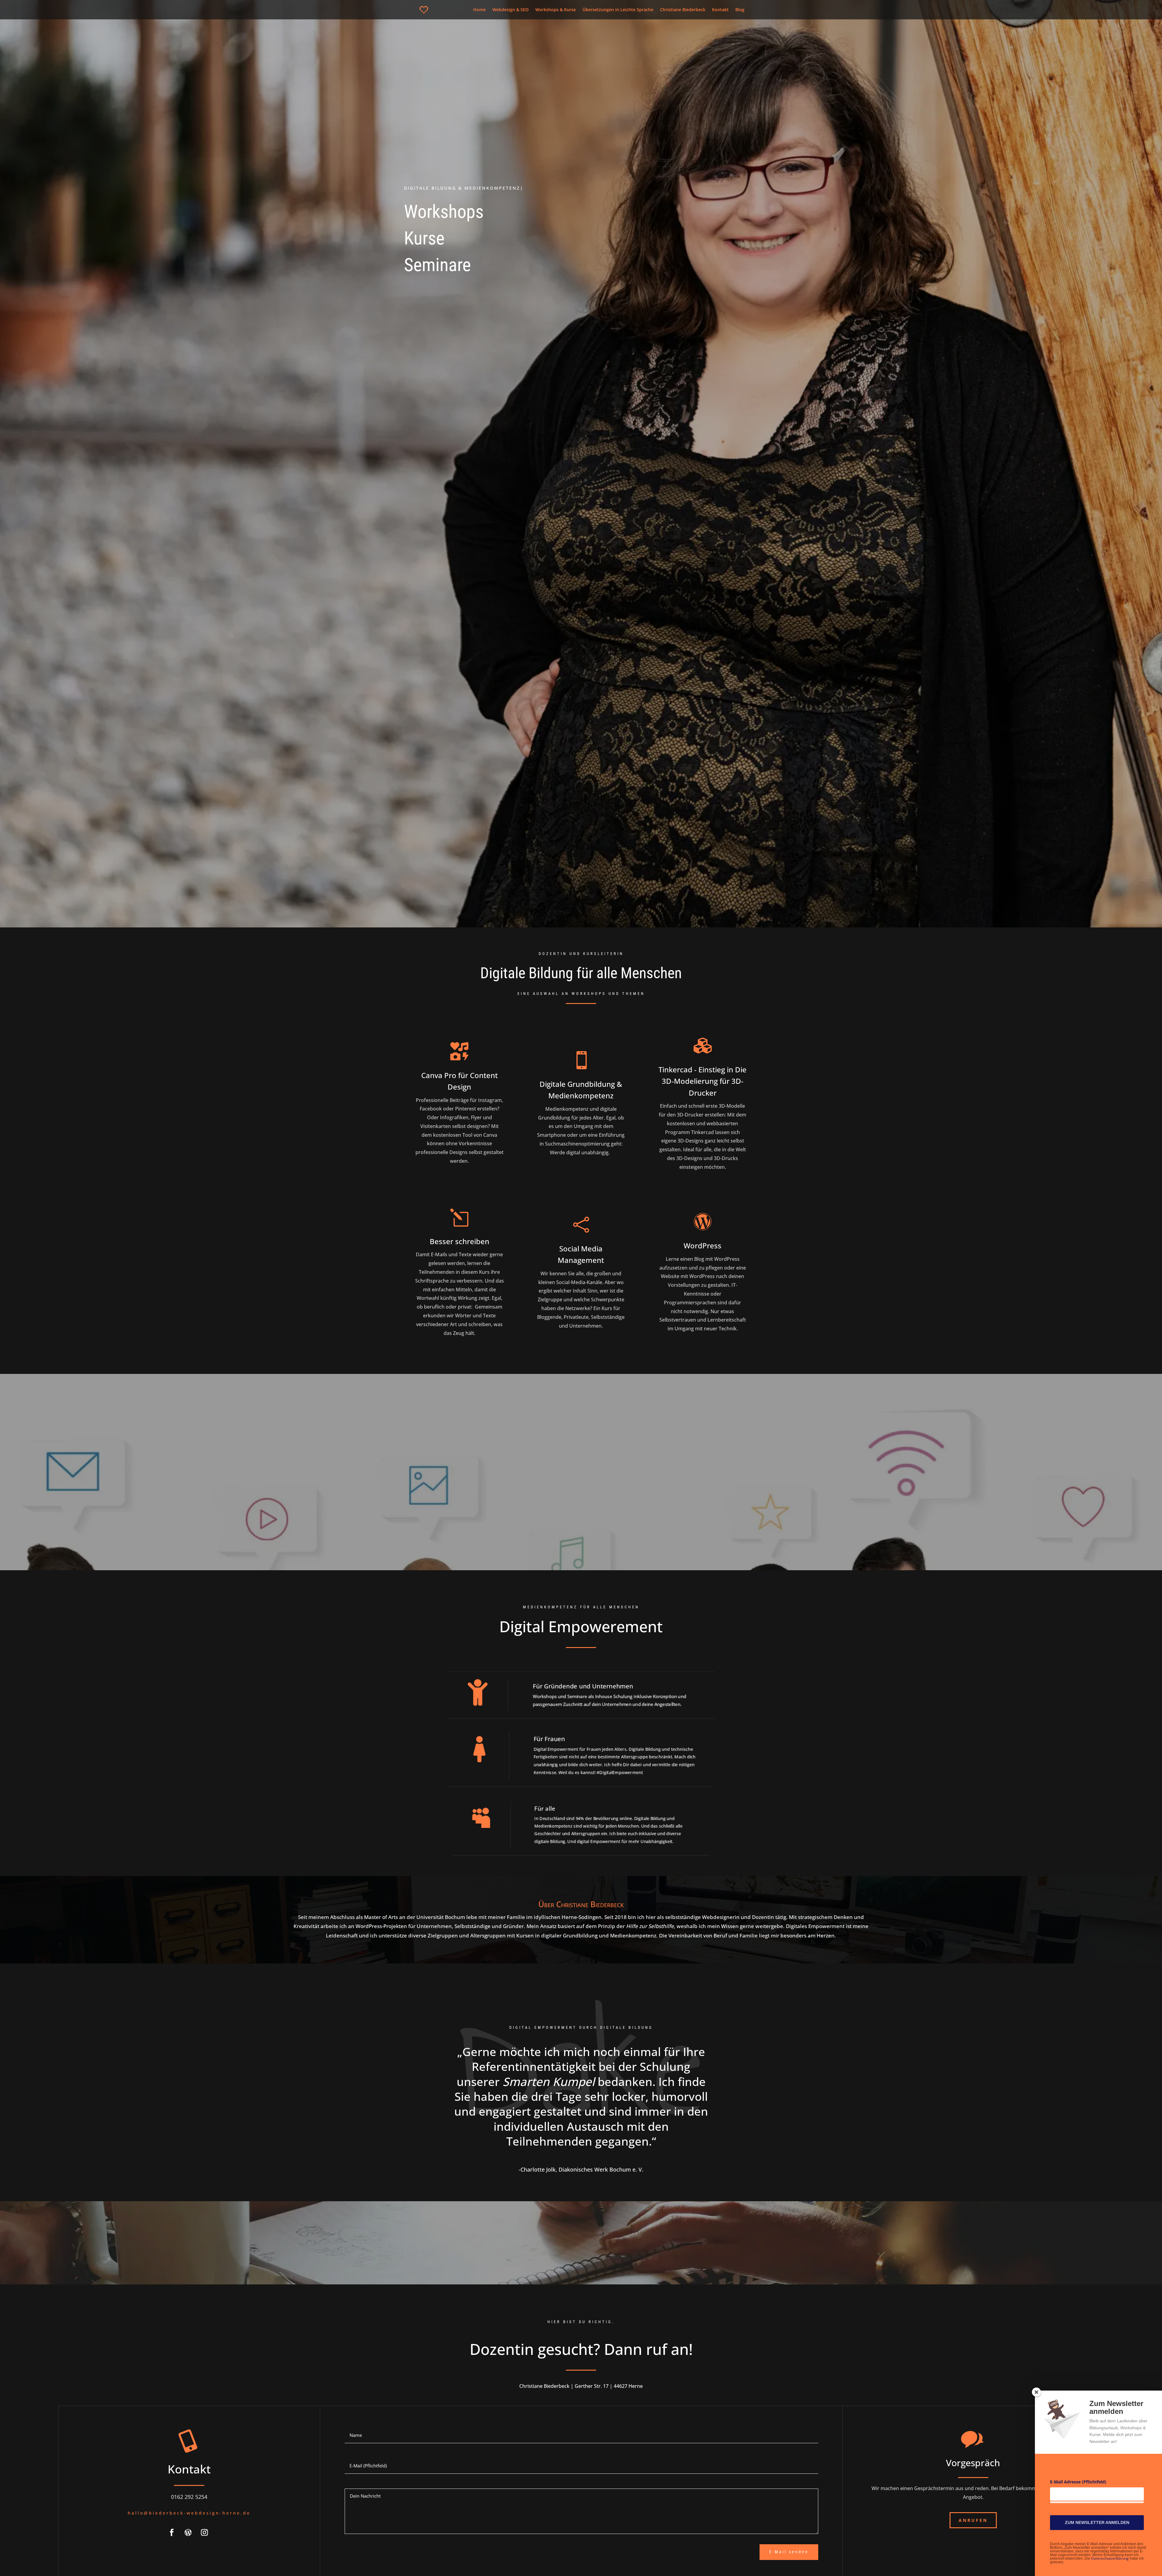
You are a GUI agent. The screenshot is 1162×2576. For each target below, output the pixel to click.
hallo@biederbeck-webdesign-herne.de (189, 2513)
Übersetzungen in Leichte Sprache (618, 10)
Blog (740, 10)
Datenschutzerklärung (1110, 2558)
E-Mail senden (789, 2552)
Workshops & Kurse (556, 10)
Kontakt (720, 10)
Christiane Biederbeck (683, 10)
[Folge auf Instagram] (205, 2532)
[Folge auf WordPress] (188, 2532)
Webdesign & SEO (510, 10)
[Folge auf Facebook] (172, 2532)
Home (479, 10)
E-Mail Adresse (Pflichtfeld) (1078, 2482)
